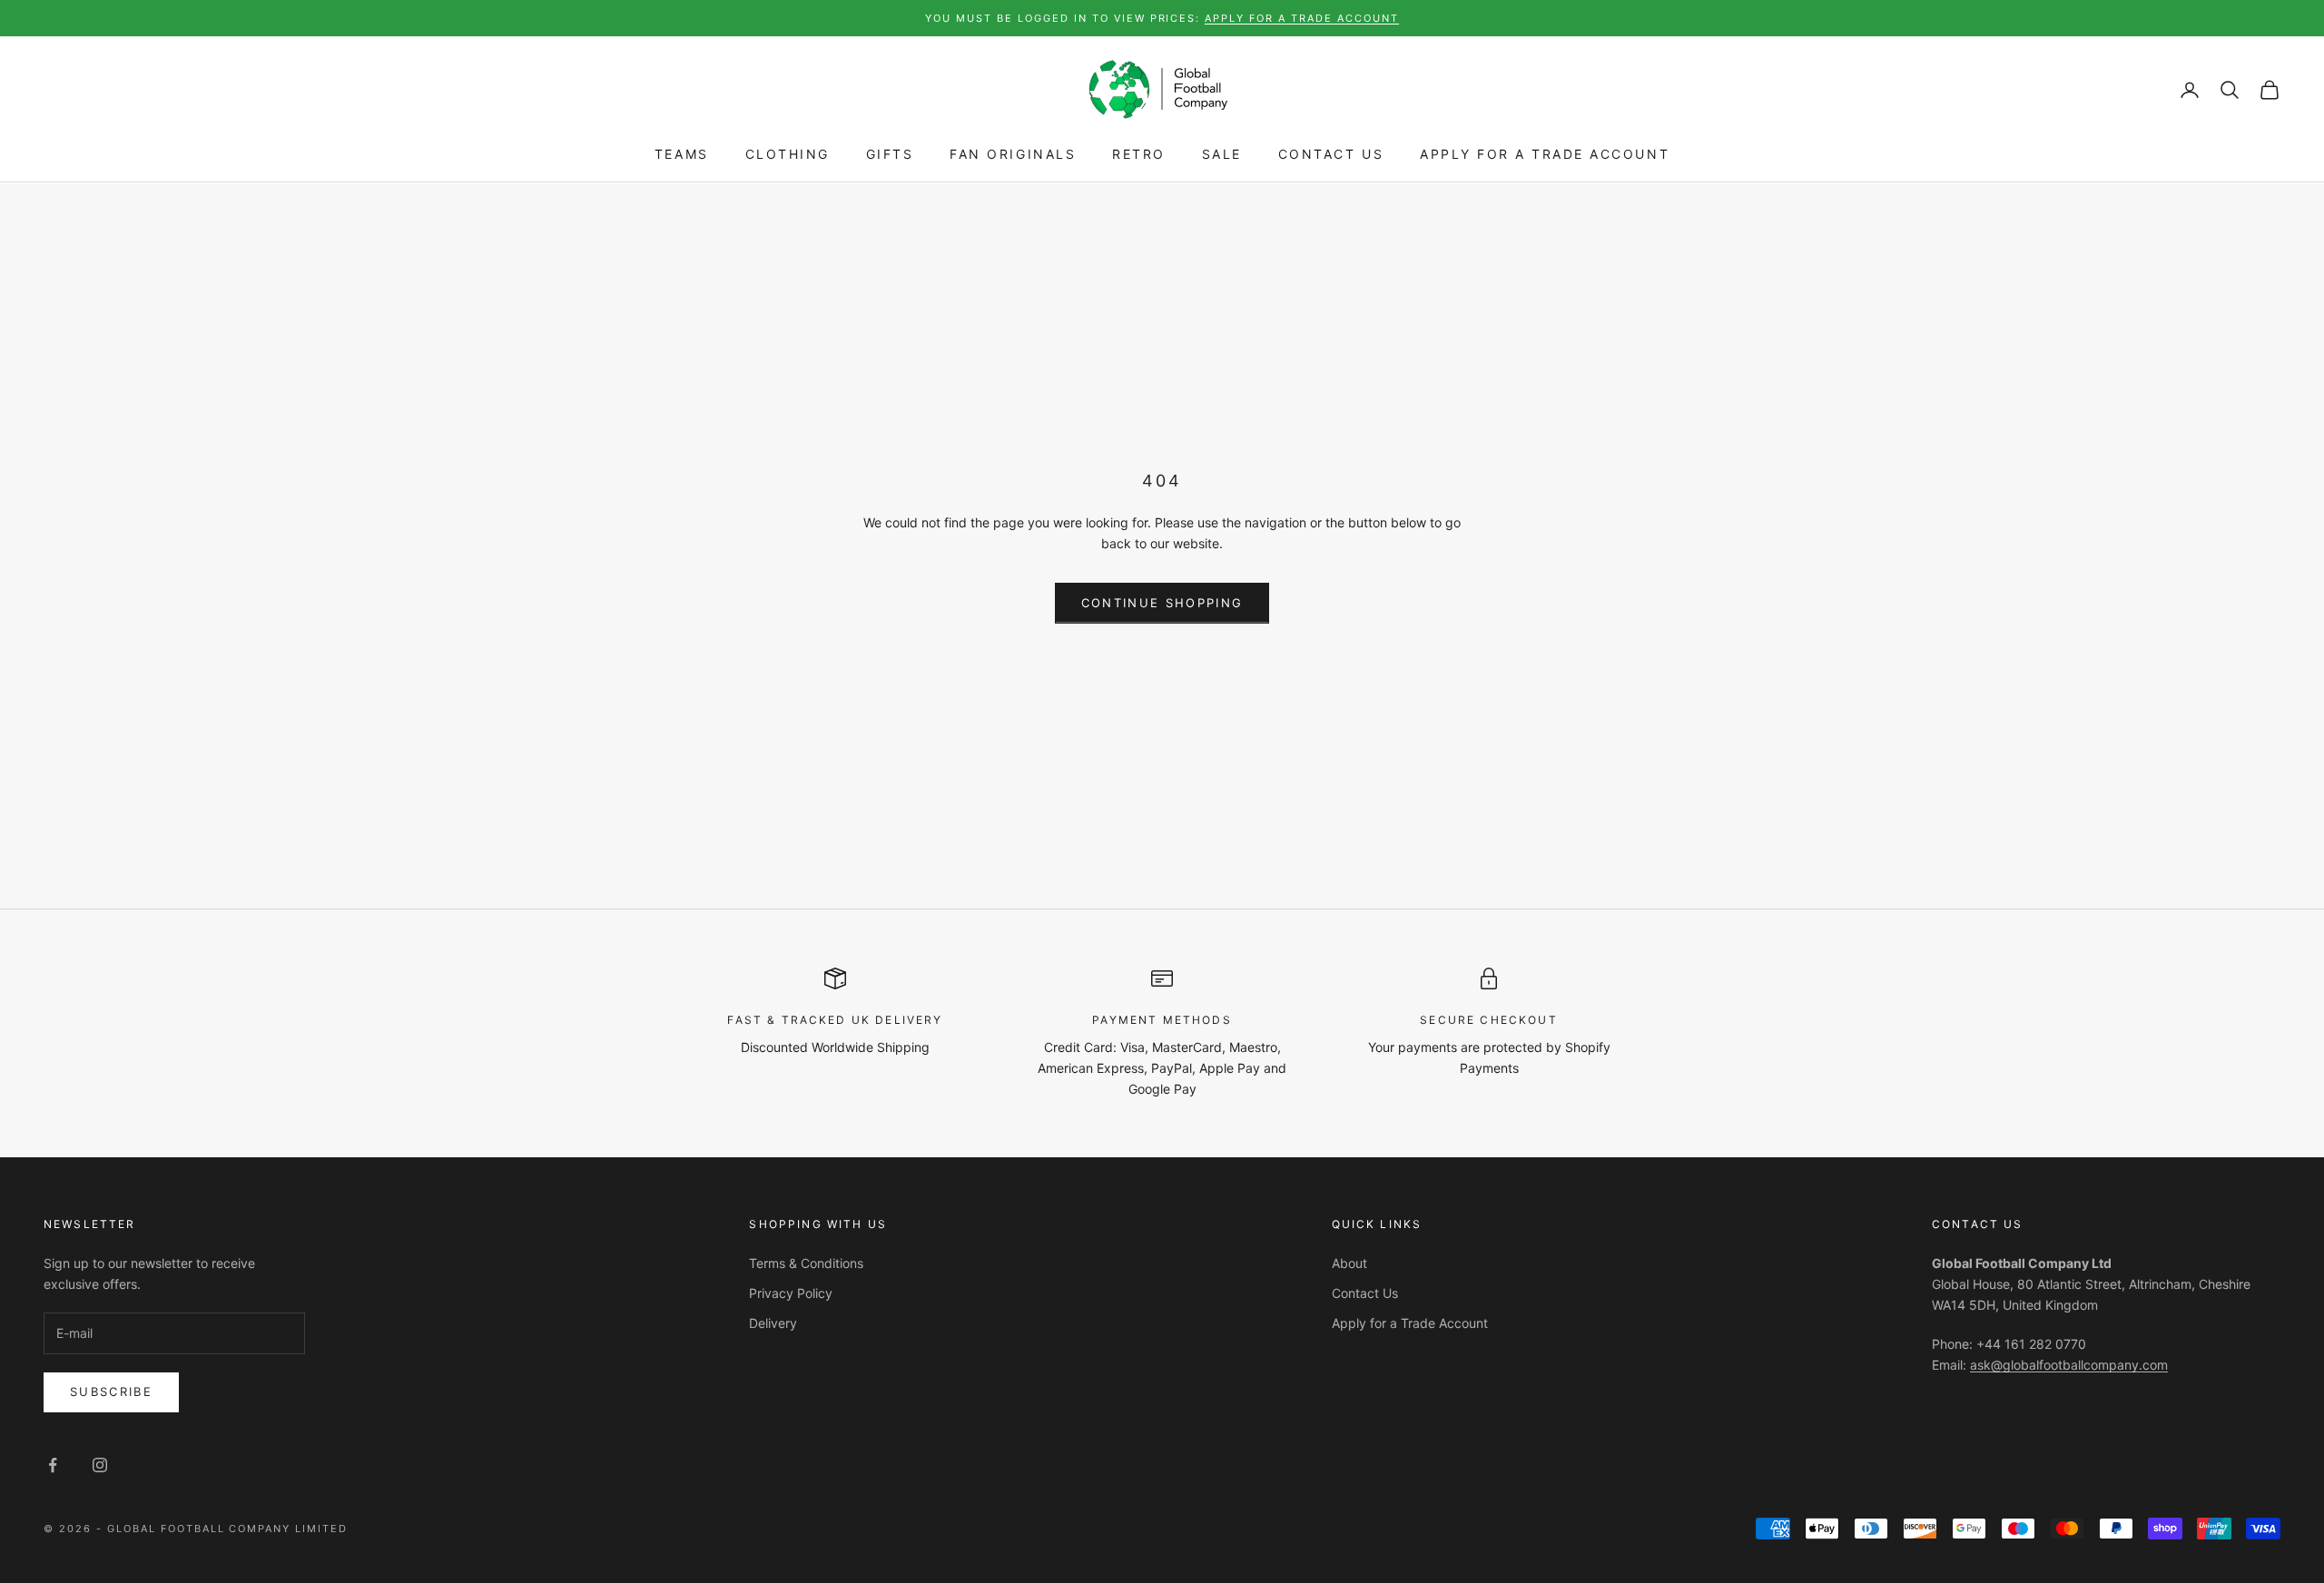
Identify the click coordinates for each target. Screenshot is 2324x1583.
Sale (1222, 155)
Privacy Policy (791, 1293)
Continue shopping (1162, 603)
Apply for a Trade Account (1545, 155)
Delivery (773, 1323)
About (1349, 1263)
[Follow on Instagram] (100, 1465)
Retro (1139, 155)
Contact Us (1331, 155)
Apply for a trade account (1302, 18)
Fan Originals (1013, 155)
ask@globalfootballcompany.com (2069, 1365)
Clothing (788, 155)
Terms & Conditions (806, 1263)
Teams (682, 155)
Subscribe (111, 1391)
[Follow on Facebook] (53, 1465)
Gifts (890, 155)
